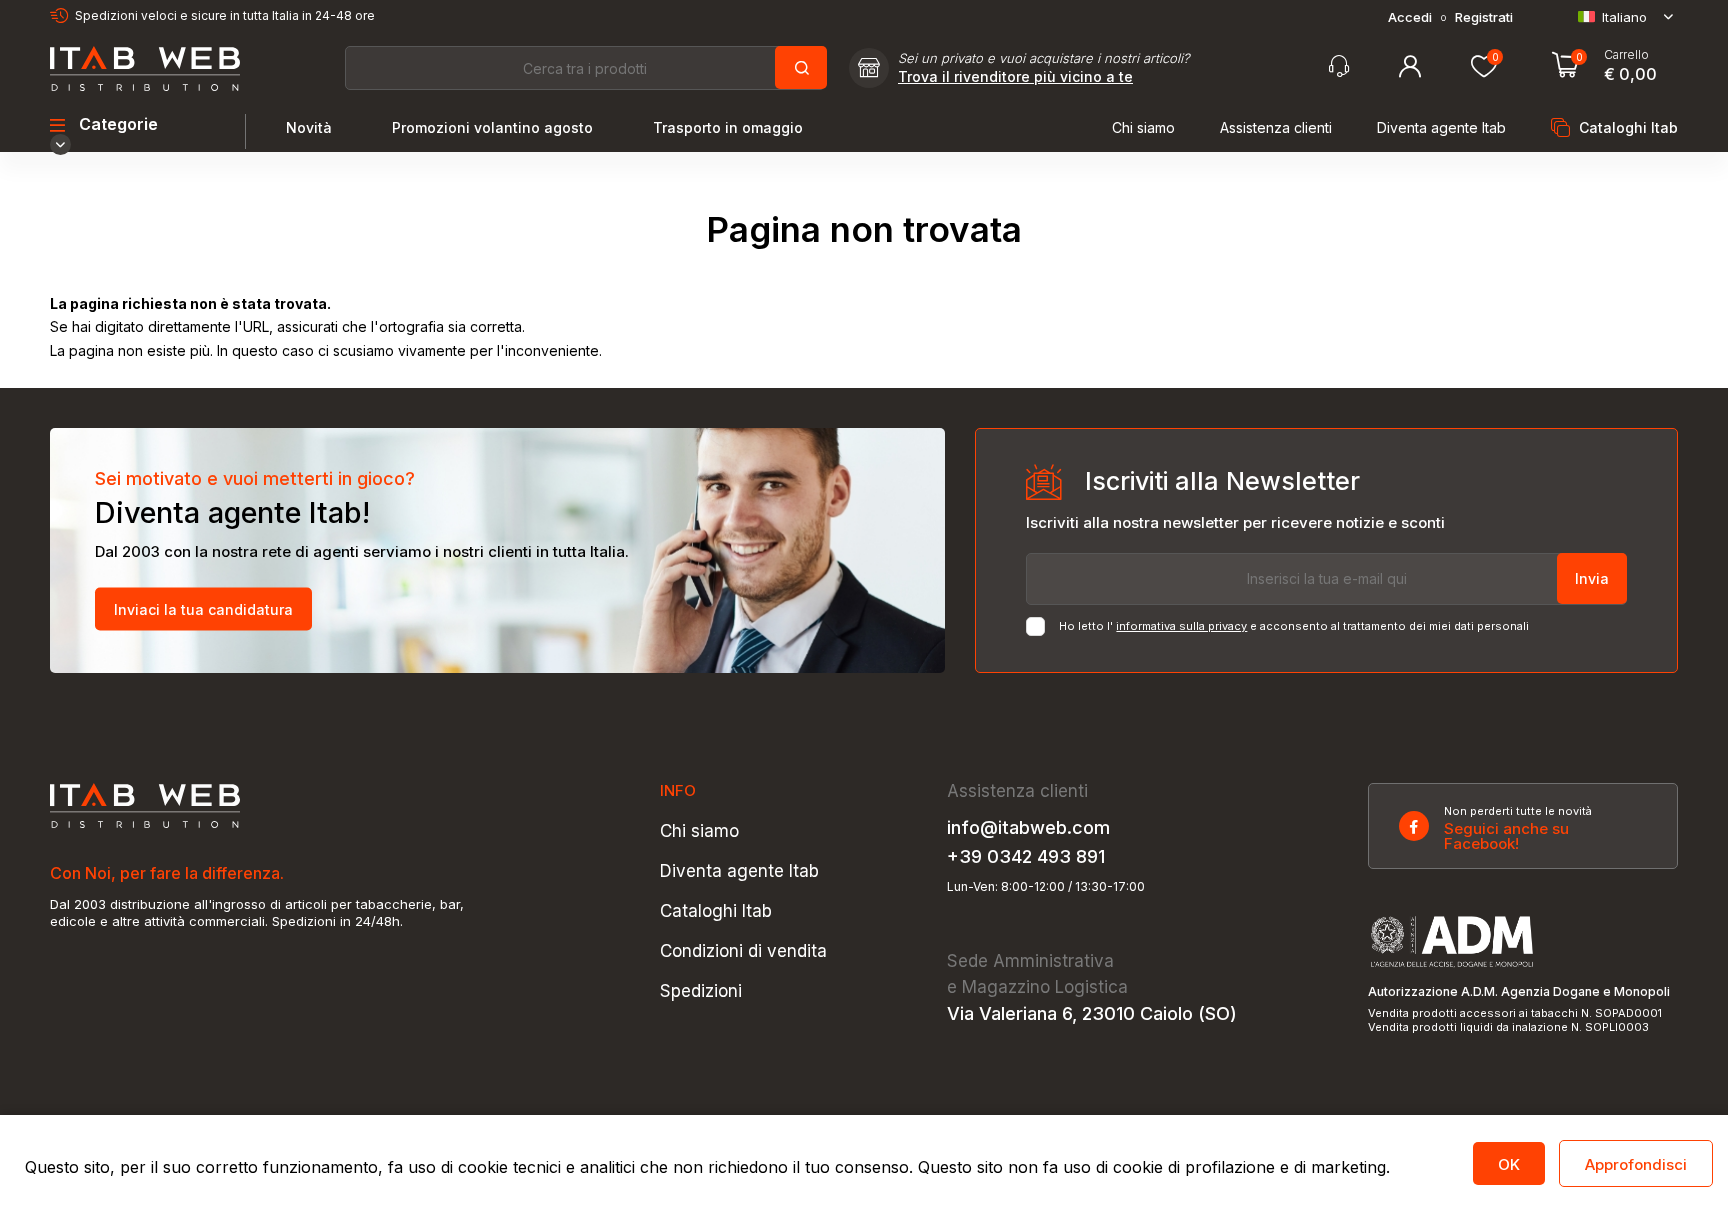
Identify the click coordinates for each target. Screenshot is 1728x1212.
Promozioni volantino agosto (492, 128)
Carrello (1626, 55)
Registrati (1484, 17)
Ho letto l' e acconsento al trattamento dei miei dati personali (1294, 626)
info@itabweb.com (1028, 828)
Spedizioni (701, 991)
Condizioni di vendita (743, 951)
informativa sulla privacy (1181, 626)
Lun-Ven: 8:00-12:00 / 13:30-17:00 (1046, 887)
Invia (1592, 578)
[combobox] (585, 68)
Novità (309, 128)
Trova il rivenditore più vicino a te (1015, 77)
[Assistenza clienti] (1339, 66)
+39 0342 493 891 (1026, 857)
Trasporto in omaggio (728, 128)
